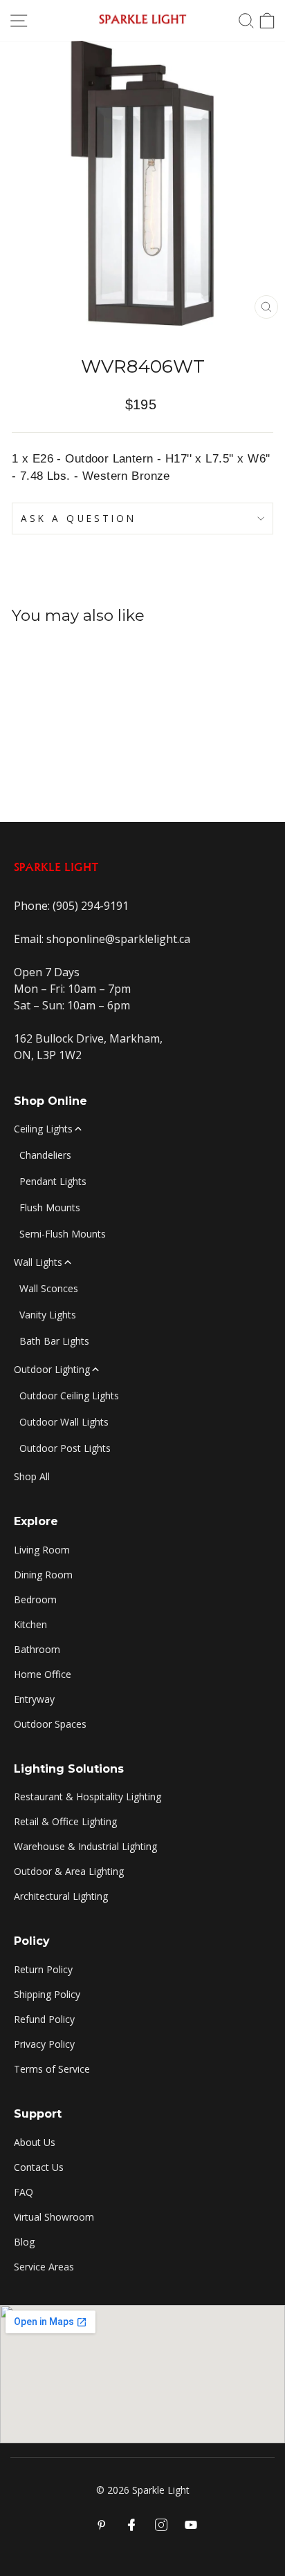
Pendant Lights (53, 1181)
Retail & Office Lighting (65, 1821)
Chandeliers (45, 1155)
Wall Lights (38, 1262)
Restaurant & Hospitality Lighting (88, 1796)
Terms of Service (52, 2069)
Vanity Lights (48, 1315)
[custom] (161, 2525)
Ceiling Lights (43, 1129)
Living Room (42, 1550)
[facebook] (131, 2525)
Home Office (43, 1674)
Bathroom (37, 1649)
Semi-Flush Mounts (63, 1234)
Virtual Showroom (54, 2217)
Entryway (34, 1699)
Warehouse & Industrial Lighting (85, 1846)
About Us (35, 2142)
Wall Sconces (49, 1288)
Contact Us (39, 2167)
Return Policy (43, 1969)
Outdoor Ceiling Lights (69, 1396)
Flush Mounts (50, 1207)
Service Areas (44, 2267)
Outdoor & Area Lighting (69, 1871)
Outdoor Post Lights (65, 1448)
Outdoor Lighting (52, 1369)
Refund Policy (44, 2019)
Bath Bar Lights (54, 1341)
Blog (24, 2242)
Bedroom (35, 1599)
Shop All (32, 1476)
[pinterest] (102, 2525)
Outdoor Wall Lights (64, 1422)
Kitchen (30, 1624)
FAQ (24, 2192)
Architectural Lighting (61, 1896)
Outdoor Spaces (50, 1724)
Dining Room (43, 1575)
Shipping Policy (47, 1994)
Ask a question (79, 518)
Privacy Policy (44, 2044)
